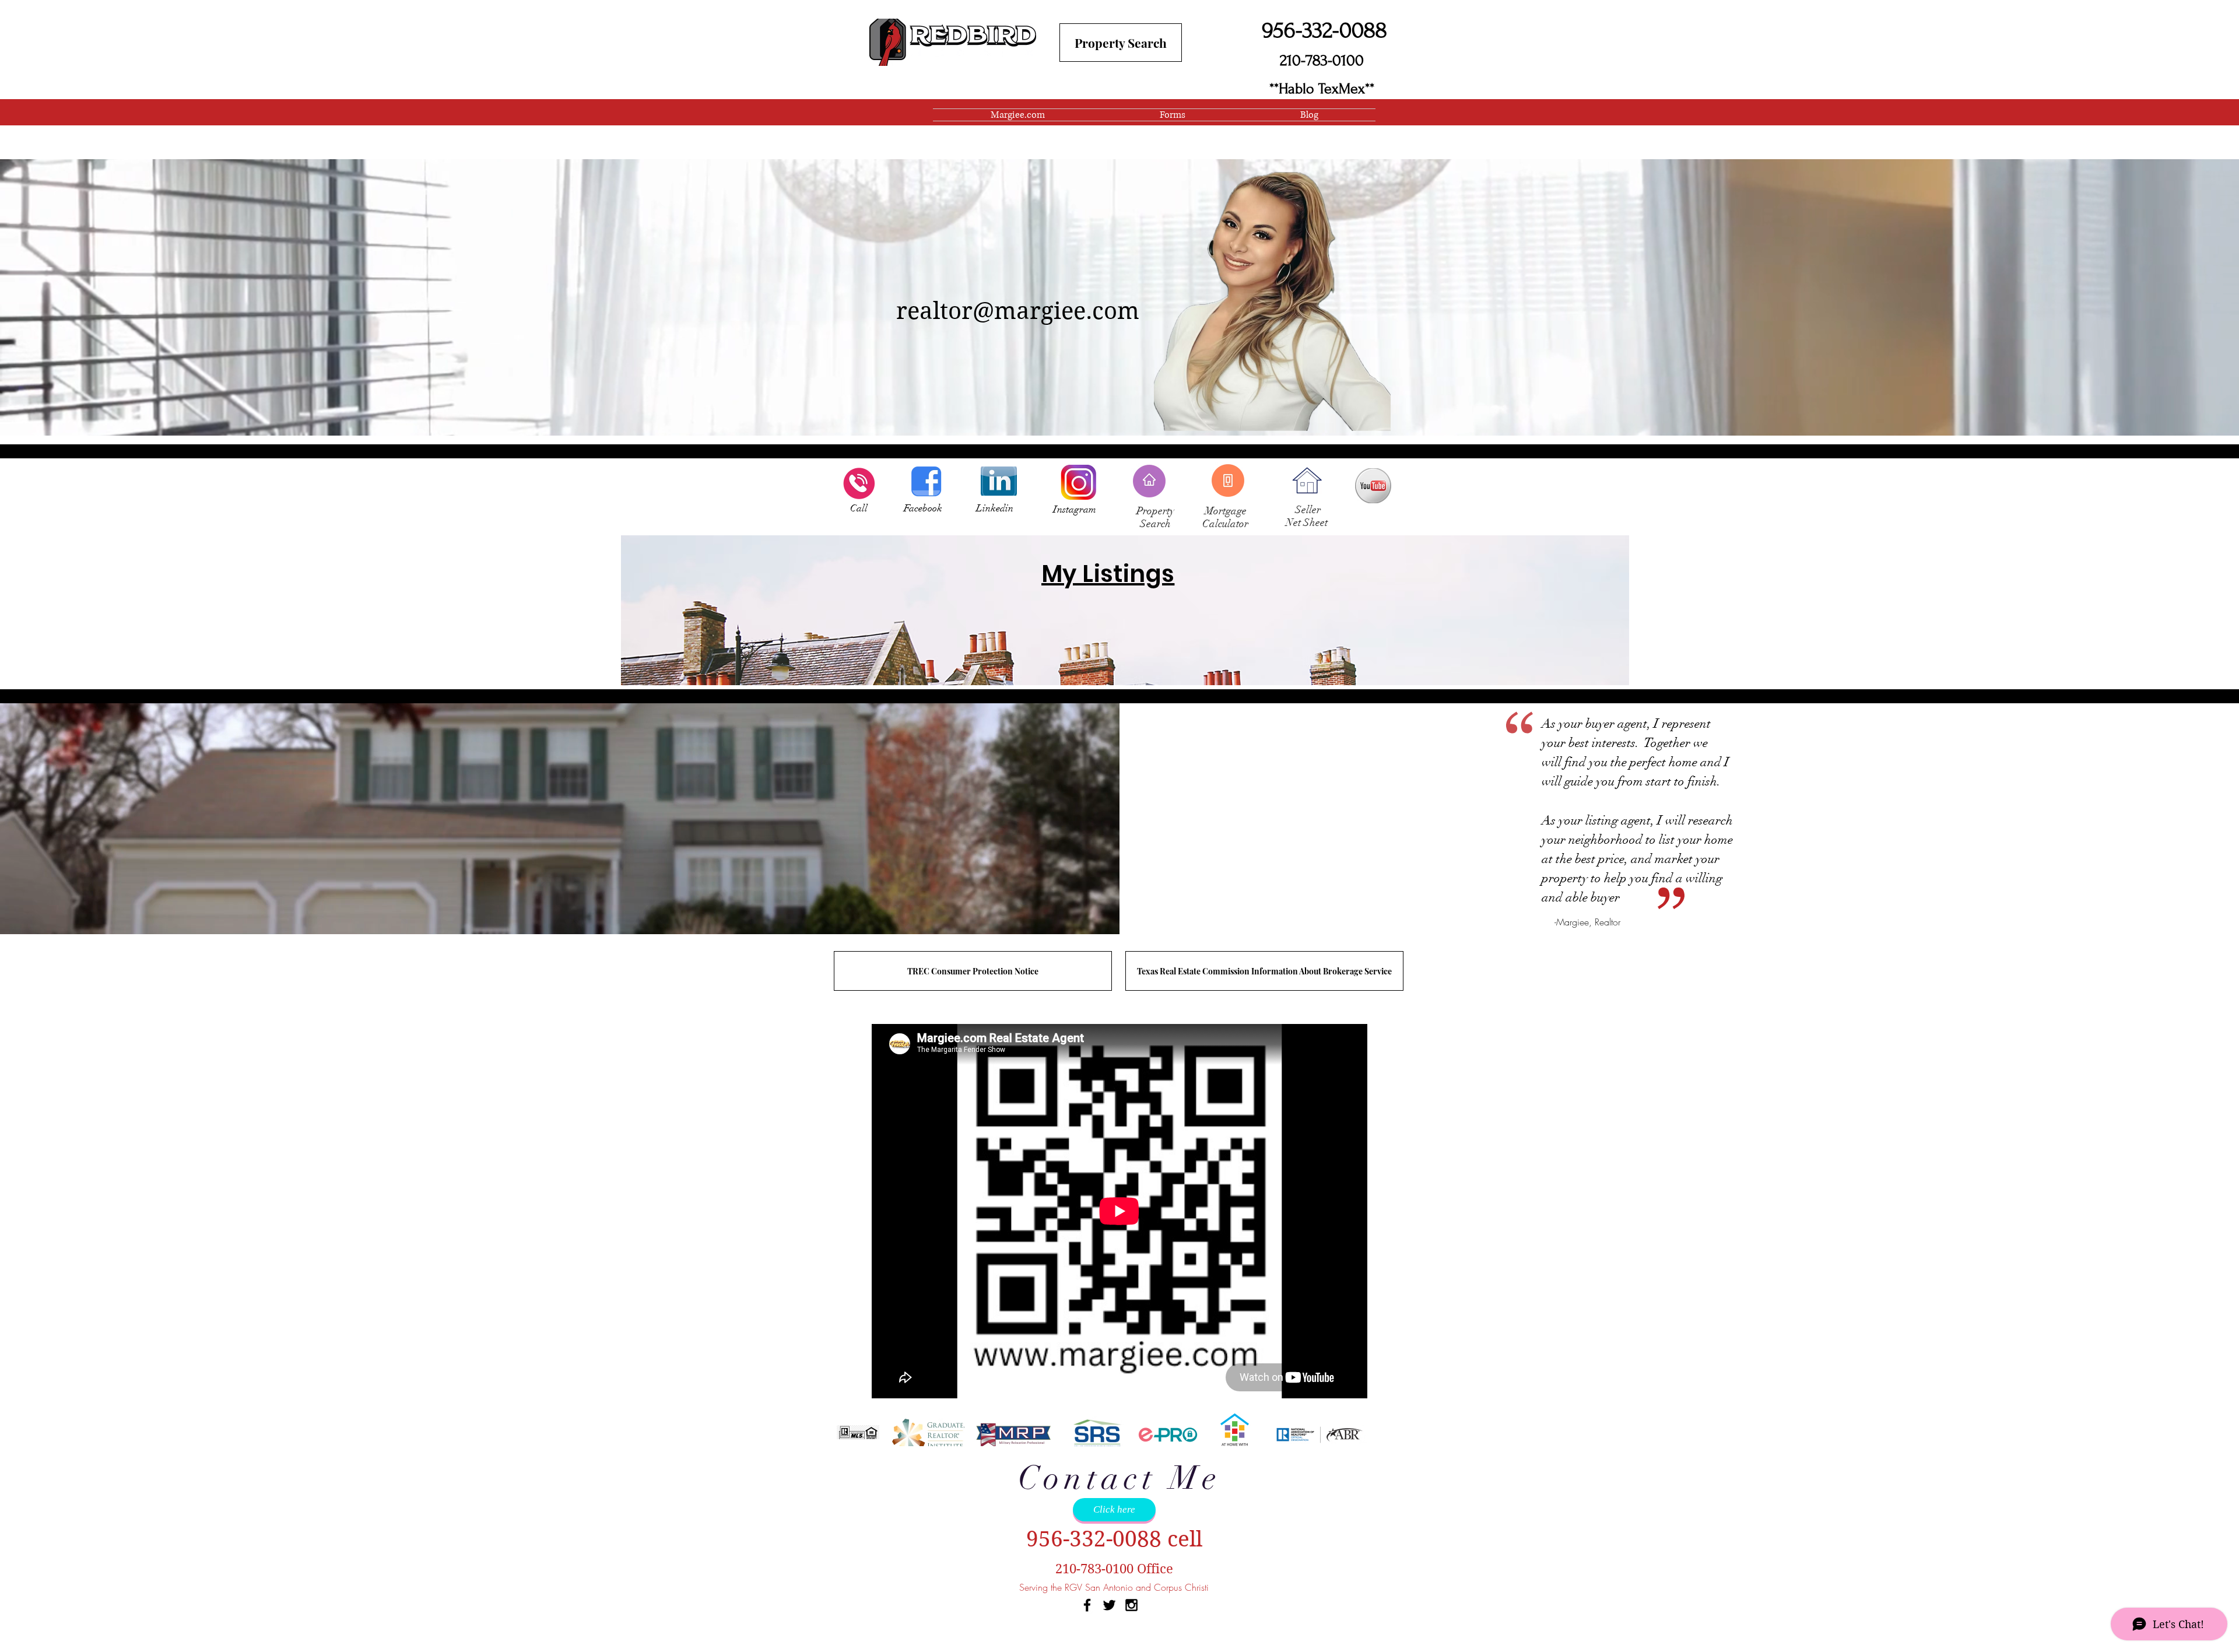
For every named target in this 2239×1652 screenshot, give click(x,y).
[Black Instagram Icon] (1131, 1605)
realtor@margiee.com (1018, 311)
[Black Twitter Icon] (1109, 1605)
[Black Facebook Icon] (1087, 1605)
